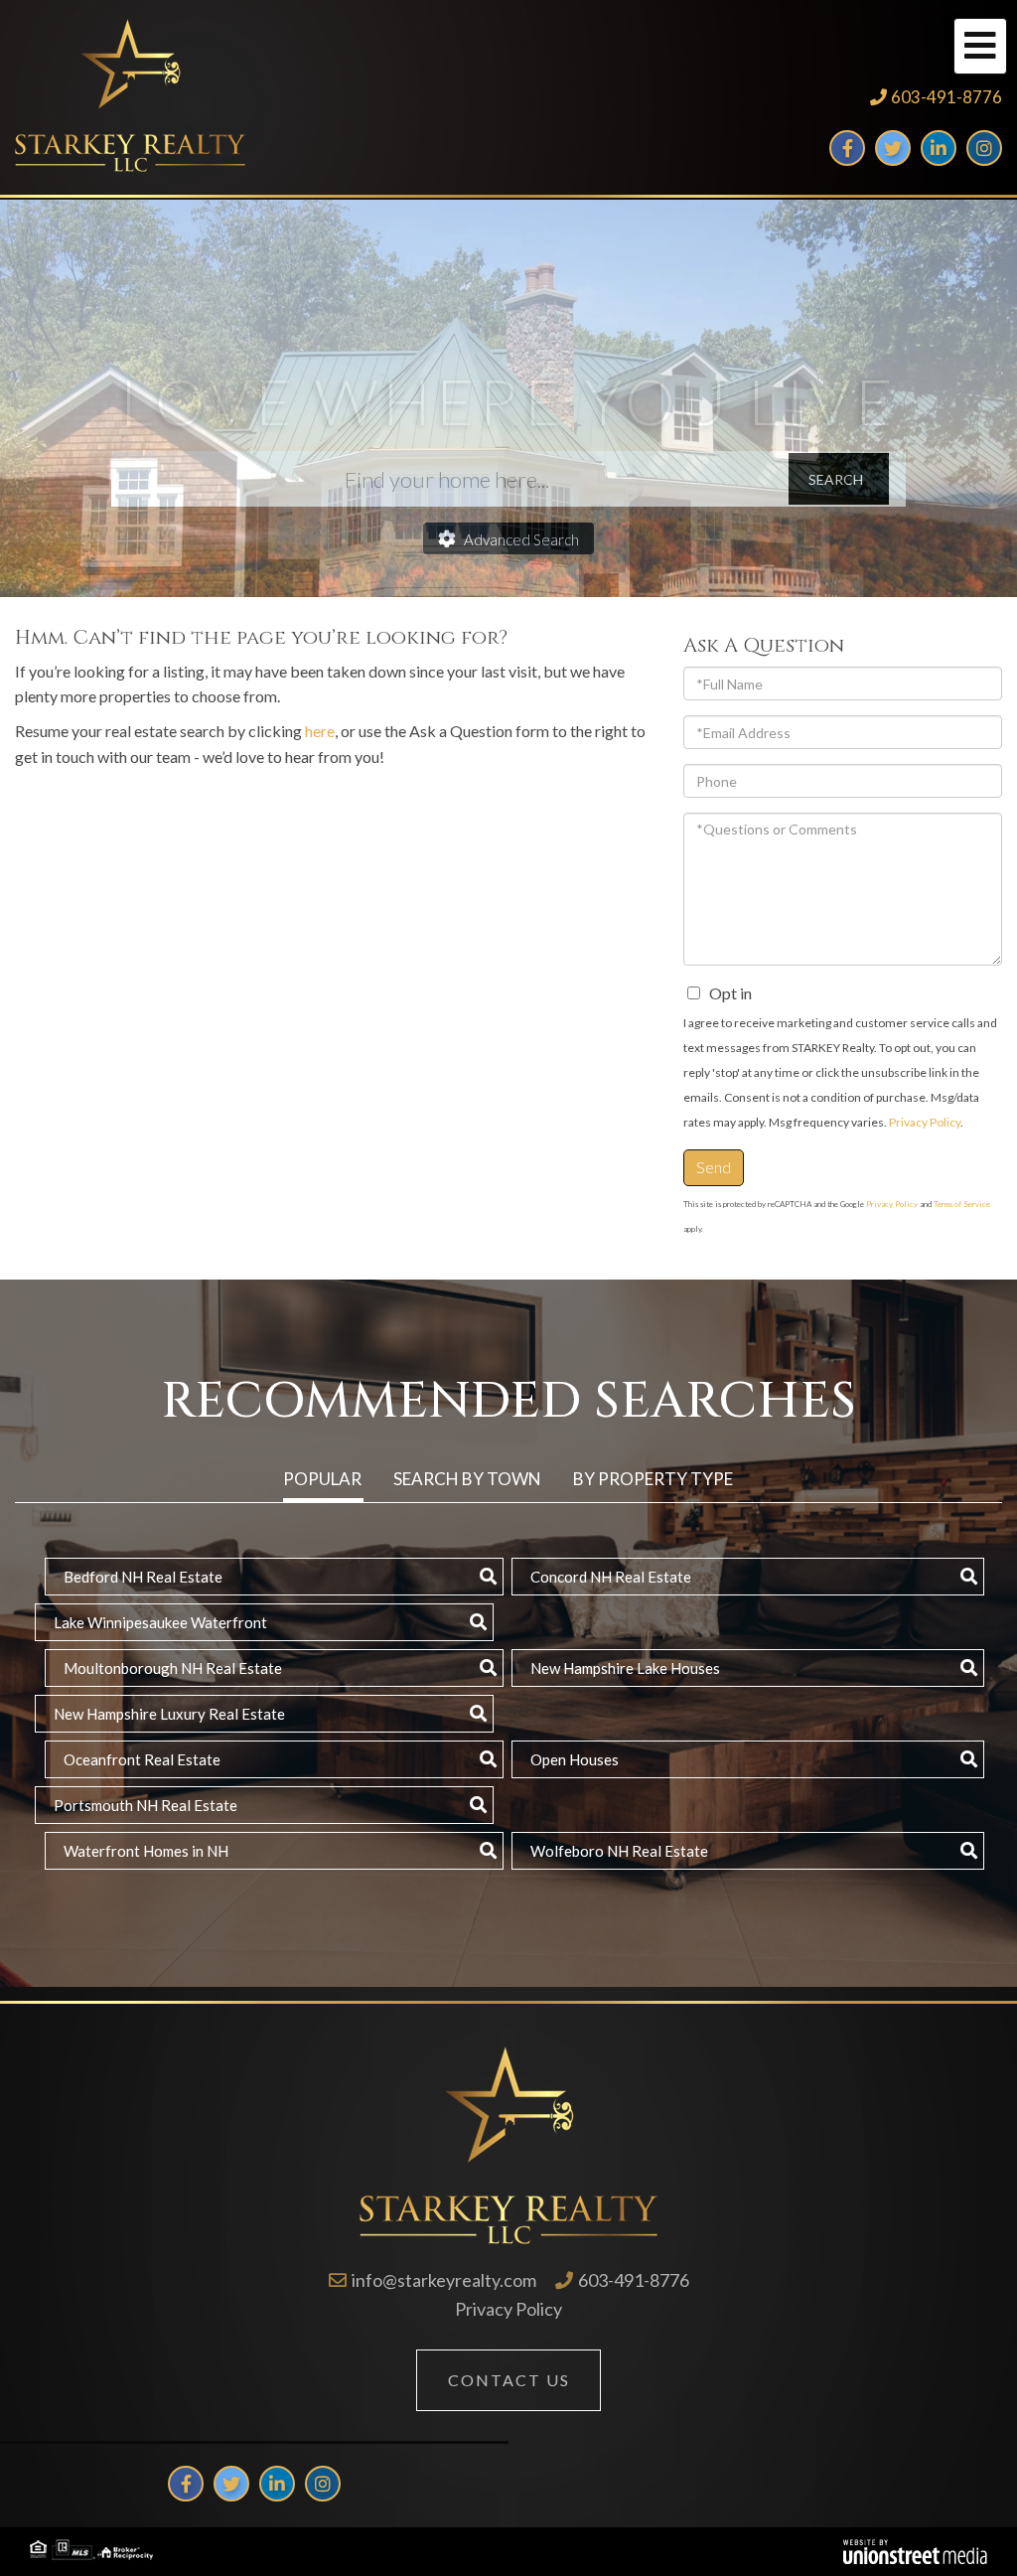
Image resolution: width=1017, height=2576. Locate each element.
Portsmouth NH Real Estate (145, 1805)
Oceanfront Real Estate (142, 1759)
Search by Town (467, 1479)
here (320, 731)
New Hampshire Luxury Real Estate (169, 1714)
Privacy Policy (925, 1122)
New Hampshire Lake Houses (625, 1668)
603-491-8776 (946, 97)
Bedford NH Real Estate (143, 1577)
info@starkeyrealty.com (444, 2280)
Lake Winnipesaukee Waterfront (160, 1622)
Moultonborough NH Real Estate (173, 1668)
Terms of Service (962, 1204)
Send (714, 1167)
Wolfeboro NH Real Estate (619, 1851)
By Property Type (653, 1479)
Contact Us (509, 2380)
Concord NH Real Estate (611, 1577)
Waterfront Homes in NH (146, 1851)
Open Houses (575, 1759)
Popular (322, 1479)
